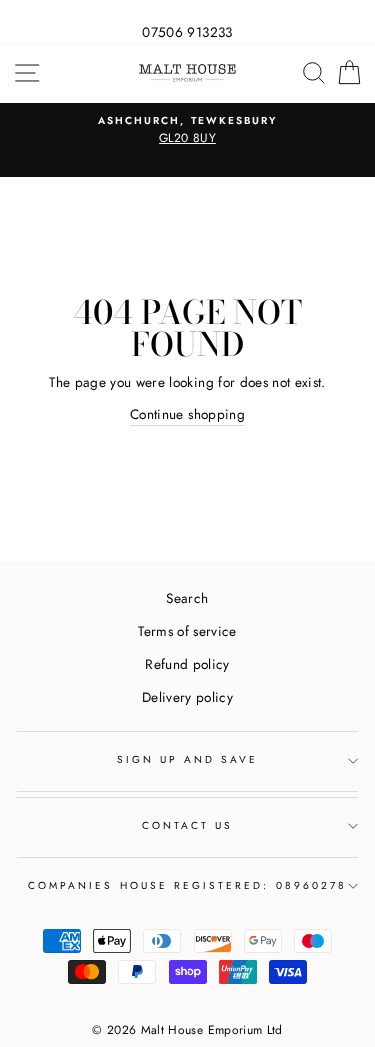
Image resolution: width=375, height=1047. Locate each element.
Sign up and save (188, 759)
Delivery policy (187, 697)
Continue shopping (187, 414)
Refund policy (187, 664)
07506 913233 (187, 32)
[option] (187, 131)
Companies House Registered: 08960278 (187, 885)
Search (187, 598)
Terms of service (187, 631)
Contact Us (188, 825)
